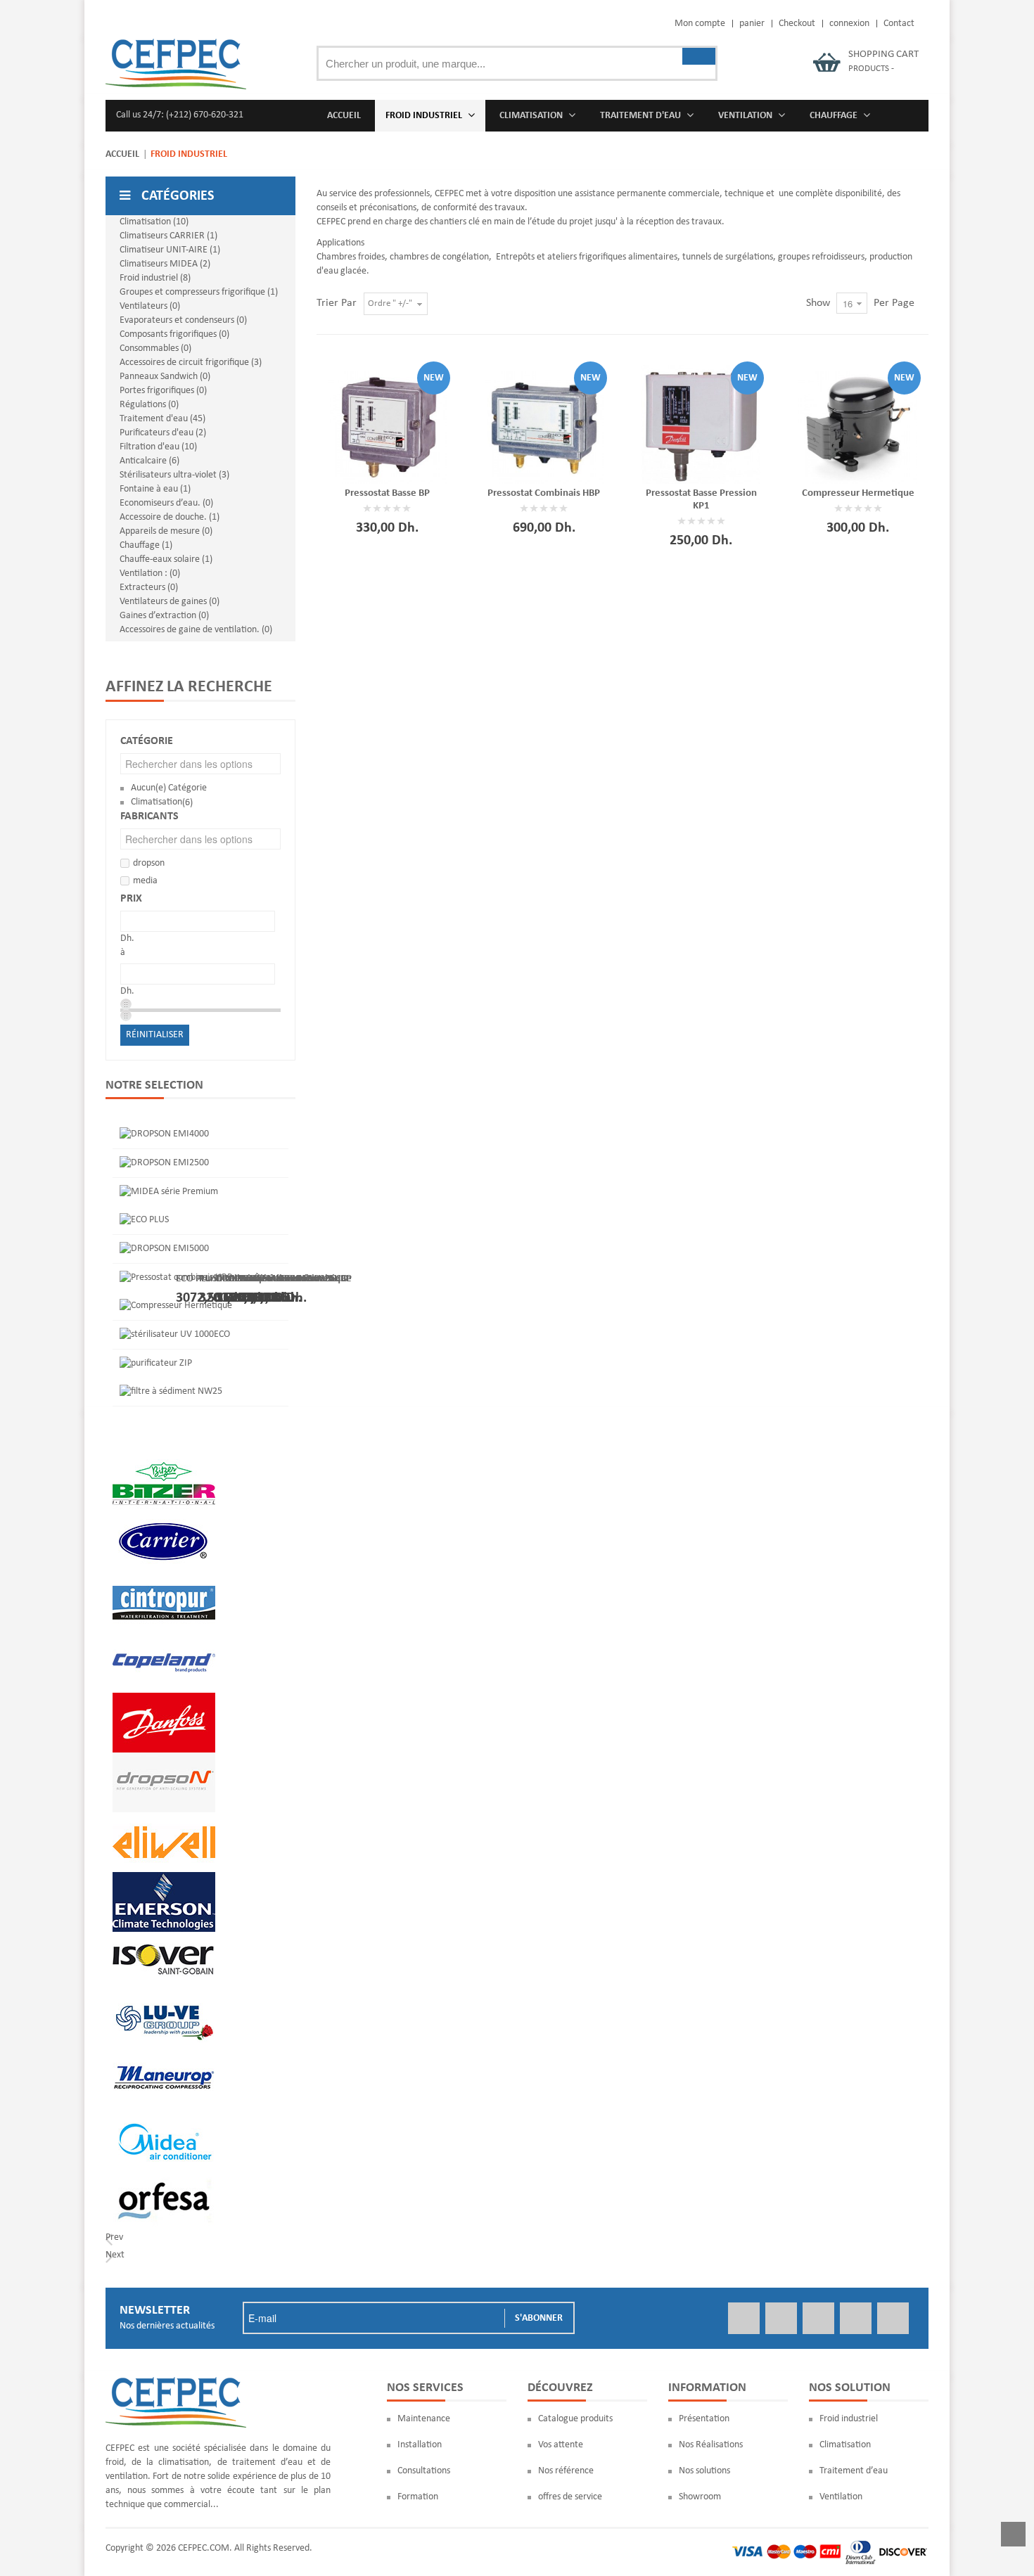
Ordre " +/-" (390, 303)
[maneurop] (164, 2058)
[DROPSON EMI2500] (164, 1163)
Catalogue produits (575, 2419)
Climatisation (157, 802)
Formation (418, 2497)
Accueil (122, 154)
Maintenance (424, 2419)
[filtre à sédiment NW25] (171, 1391)
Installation (420, 2445)
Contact (899, 24)
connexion (849, 24)
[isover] (164, 1939)
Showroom (700, 2497)
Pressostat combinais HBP (544, 493)
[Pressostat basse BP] (387, 424)
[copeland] (164, 1640)
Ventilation (841, 2497)
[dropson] (164, 1759)
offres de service (570, 2497)
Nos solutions (704, 2471)
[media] (164, 2118)
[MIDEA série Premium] (169, 1192)
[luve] (164, 1998)
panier (752, 24)
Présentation (704, 2419)
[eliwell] (164, 1819)
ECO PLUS (197, 1278)
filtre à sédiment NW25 (282, 1278)
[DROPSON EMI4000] (164, 1134)
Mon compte (700, 24)
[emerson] (164, 1879)
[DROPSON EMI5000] (164, 1249)
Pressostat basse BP (387, 493)
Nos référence (566, 2471)
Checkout (797, 24)
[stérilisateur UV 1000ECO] (175, 1334)
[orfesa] (164, 2178)
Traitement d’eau (854, 2471)
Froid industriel (849, 2419)
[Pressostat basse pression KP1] (701, 424)
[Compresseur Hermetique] (858, 424)
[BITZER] (164, 1460)
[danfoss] (164, 1699)
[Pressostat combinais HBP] (544, 424)
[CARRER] (164, 1520)
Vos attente (561, 2445)
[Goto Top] (1013, 2537)
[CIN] (164, 1580)
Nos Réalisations (711, 2445)
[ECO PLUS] (144, 1220)
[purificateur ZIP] (156, 1363)
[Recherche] (699, 56)
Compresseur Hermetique (858, 493)
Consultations (424, 2471)
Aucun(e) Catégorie (169, 788)
